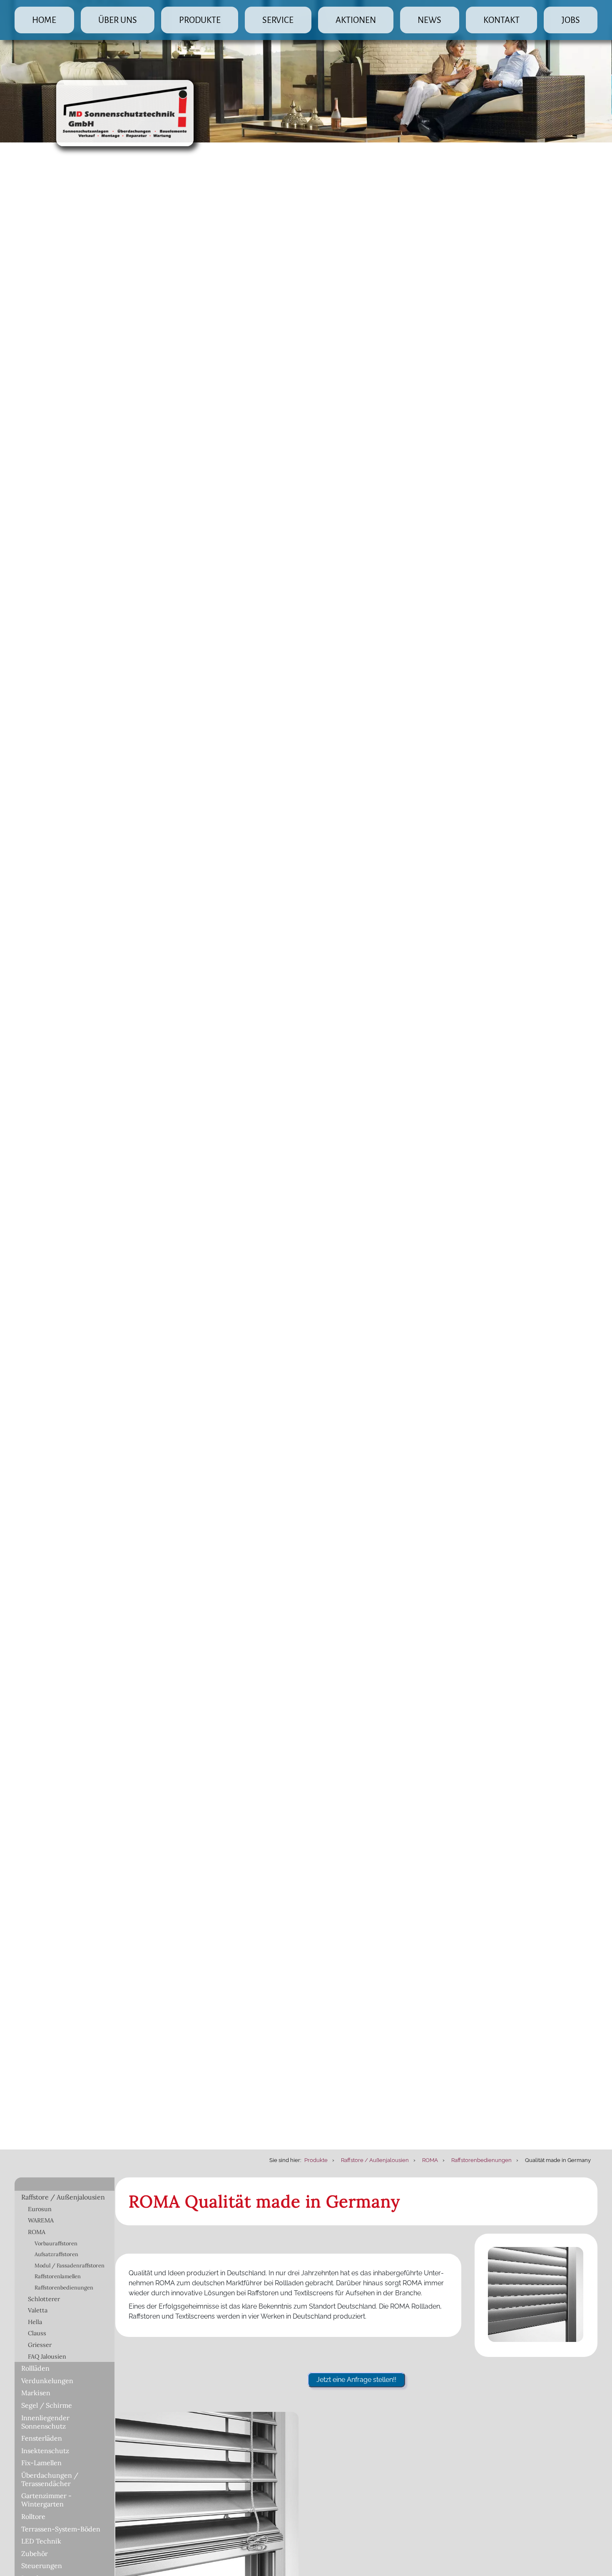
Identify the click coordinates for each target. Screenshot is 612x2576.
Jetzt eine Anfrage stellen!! (356, 2380)
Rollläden (35, 2368)
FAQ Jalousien (47, 2357)
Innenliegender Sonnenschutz (45, 2422)
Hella (35, 2322)
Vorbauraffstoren (56, 2243)
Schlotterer (44, 2299)
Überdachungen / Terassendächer (50, 2479)
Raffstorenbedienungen (64, 2288)
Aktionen (356, 20)
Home (44, 20)
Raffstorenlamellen (58, 2276)
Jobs (571, 20)
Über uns (118, 20)
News (429, 20)
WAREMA (41, 2220)
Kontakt (501, 20)
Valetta (38, 2310)
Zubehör (35, 2554)
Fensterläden (42, 2438)
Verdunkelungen (47, 2381)
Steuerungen (42, 2566)
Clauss (37, 2333)
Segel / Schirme (47, 2405)
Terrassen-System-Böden (61, 2529)
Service (278, 20)
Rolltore (33, 2516)
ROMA (37, 2232)
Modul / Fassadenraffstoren (70, 2266)
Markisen (36, 2393)
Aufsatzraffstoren (56, 2254)
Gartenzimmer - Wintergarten (46, 2500)
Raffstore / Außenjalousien (63, 2197)
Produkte (200, 20)
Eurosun (40, 2209)
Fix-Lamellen (41, 2463)
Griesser (40, 2345)
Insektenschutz (45, 2451)
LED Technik (41, 2541)
